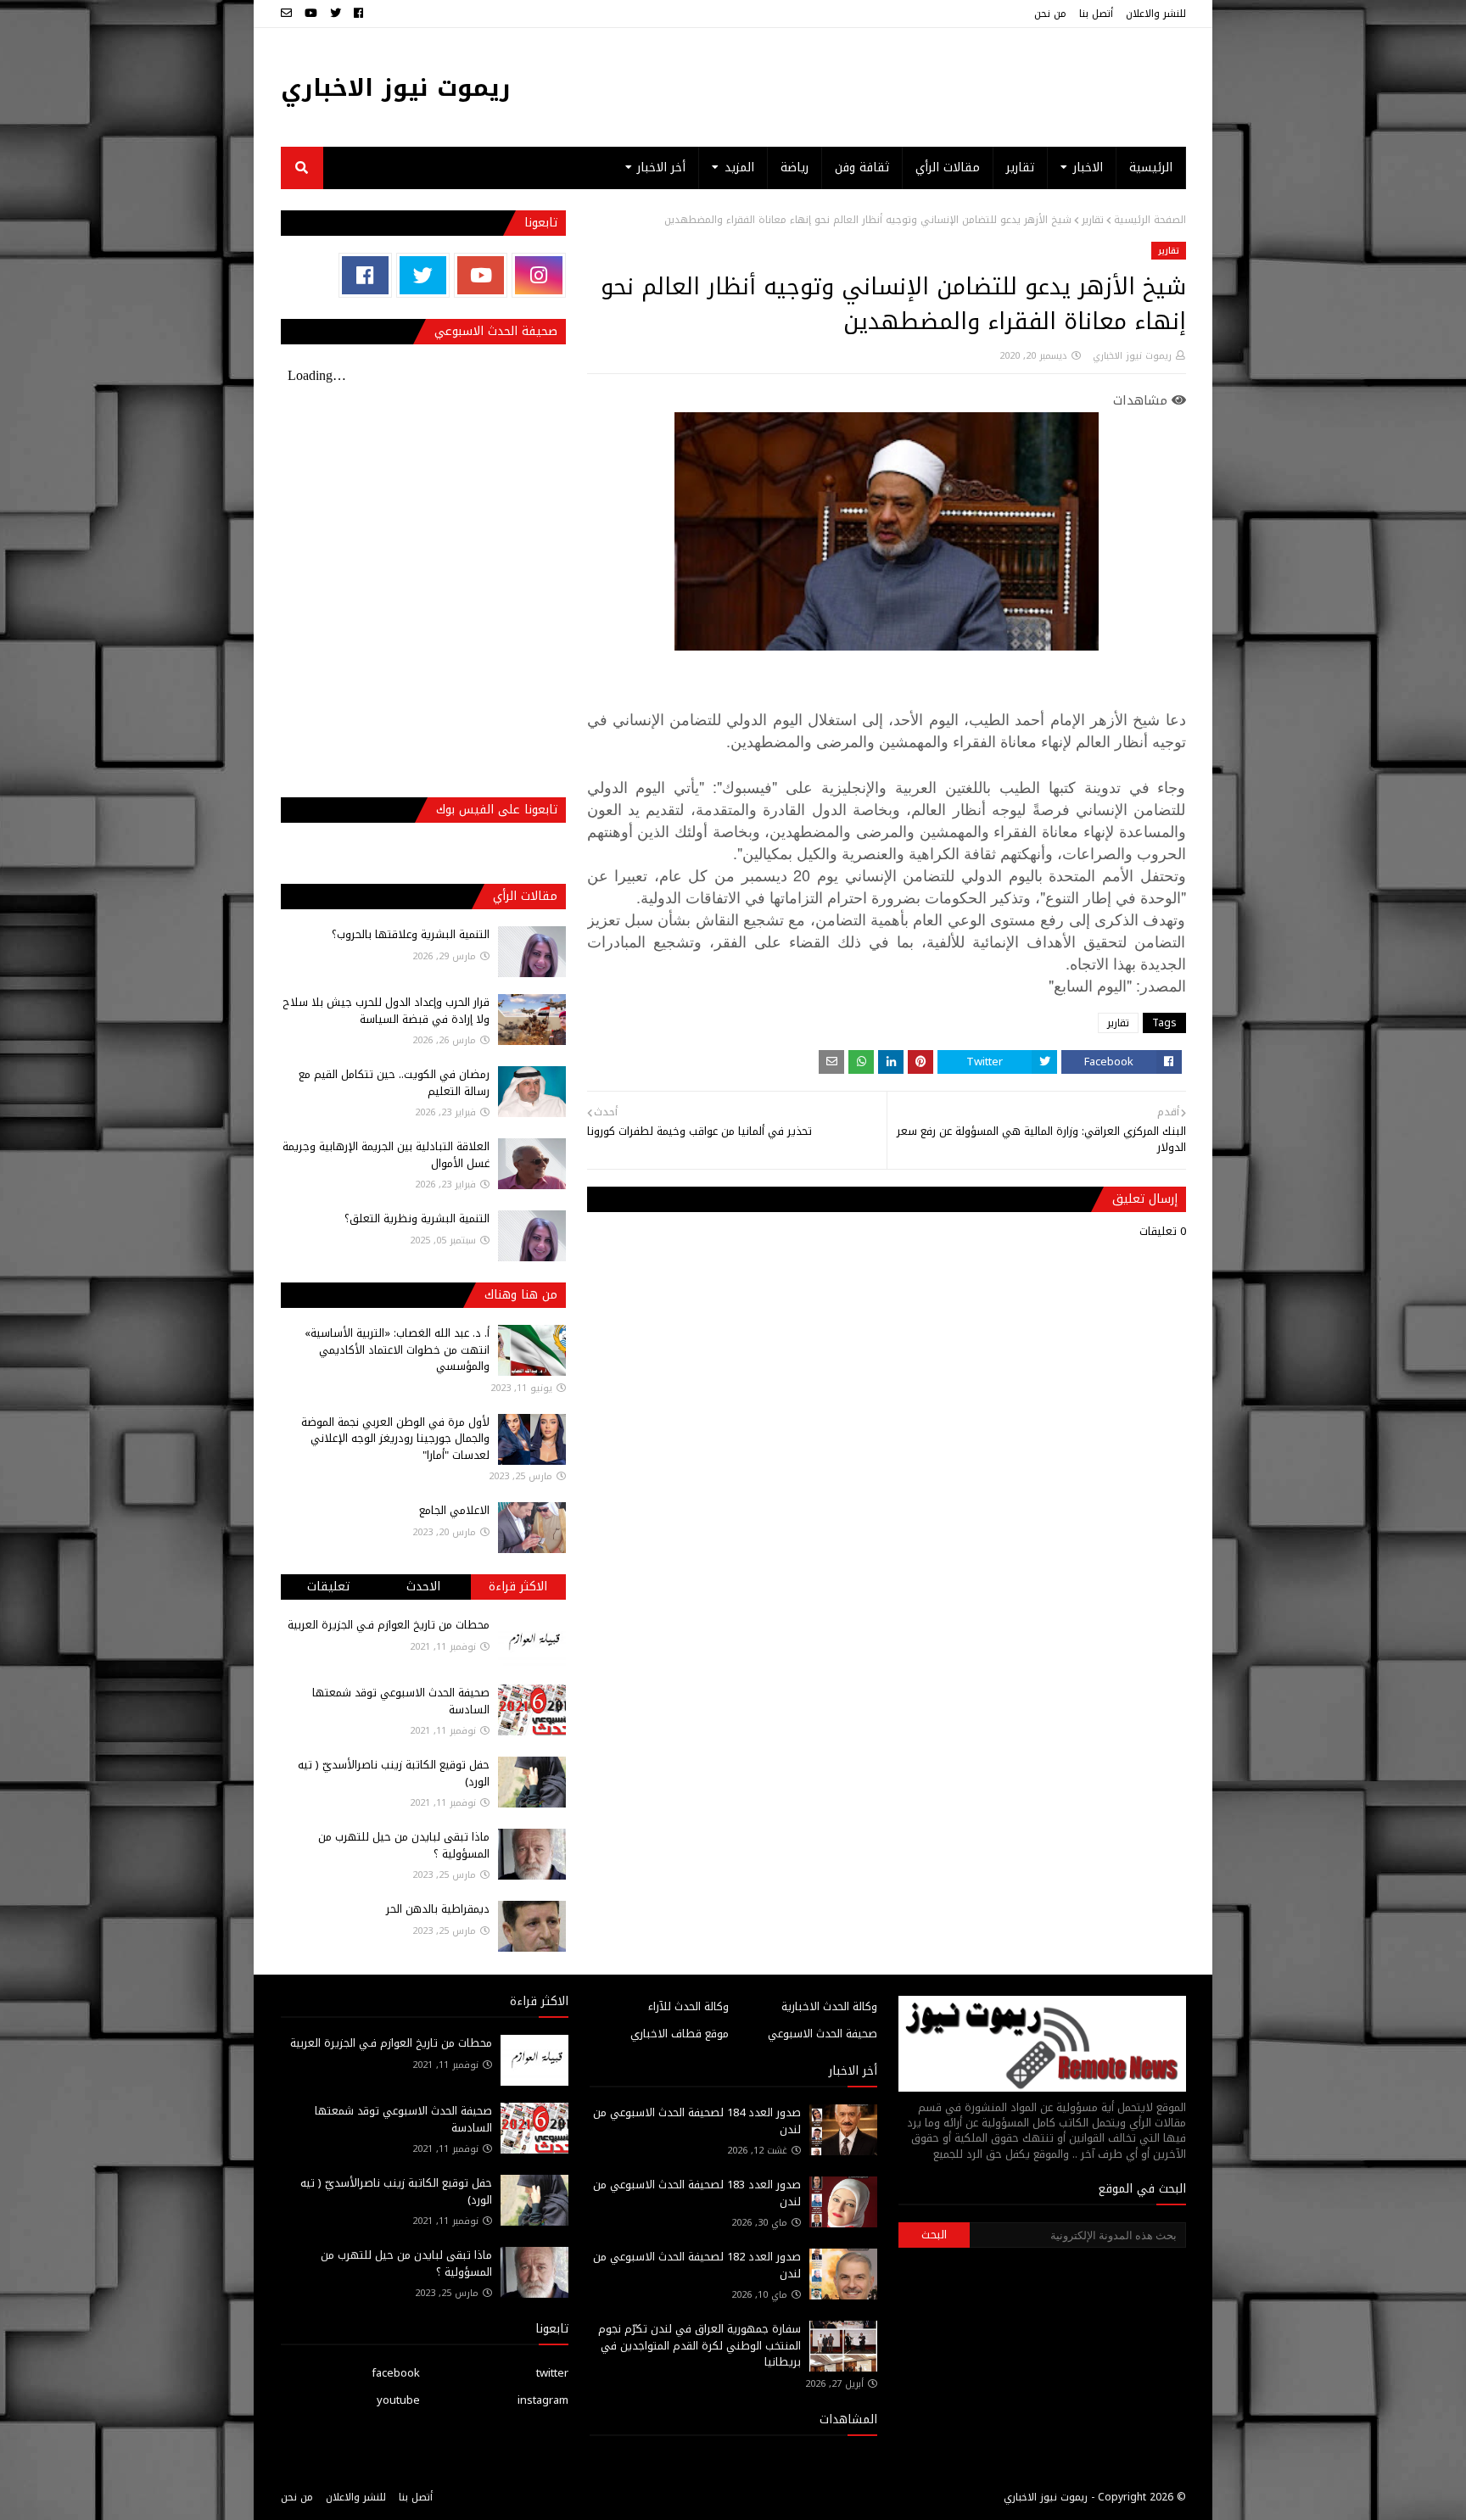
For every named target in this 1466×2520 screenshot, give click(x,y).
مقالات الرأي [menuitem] (948, 168)
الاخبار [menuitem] (1088, 168)
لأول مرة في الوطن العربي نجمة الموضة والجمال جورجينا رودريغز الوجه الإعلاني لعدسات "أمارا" (395, 1439)
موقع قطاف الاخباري (680, 2034)
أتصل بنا (1096, 14)
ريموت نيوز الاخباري (396, 88)
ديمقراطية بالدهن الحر (438, 1909)
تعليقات (328, 1587)
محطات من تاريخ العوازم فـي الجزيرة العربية (389, 1625)
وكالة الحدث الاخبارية (829, 2006)
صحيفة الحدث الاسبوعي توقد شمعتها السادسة (401, 1701)
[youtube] (311, 14)
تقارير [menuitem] (1020, 168)
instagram (543, 2400)
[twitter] (336, 14)
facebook (396, 2373)
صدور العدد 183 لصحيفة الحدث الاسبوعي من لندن (697, 2193)
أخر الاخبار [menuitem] (661, 168)
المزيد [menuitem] (739, 168)
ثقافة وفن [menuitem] (862, 168)
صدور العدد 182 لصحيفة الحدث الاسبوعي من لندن (697, 2265)
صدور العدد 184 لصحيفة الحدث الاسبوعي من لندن (697, 2121)
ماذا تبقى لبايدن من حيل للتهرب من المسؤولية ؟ (404, 1845)
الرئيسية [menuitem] (1151, 168)
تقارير (1093, 220)
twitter (552, 2373)
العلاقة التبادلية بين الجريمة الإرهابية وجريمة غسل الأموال (386, 1155)
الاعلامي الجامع (454, 1510)
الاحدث (423, 1587)
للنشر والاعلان (1156, 14)
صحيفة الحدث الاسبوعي (823, 2034)
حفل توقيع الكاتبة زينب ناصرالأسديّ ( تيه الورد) (394, 1773)
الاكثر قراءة (518, 1587)
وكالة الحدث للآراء (688, 2006)
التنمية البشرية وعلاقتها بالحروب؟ (411, 934)
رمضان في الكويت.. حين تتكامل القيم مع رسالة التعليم (394, 1083)
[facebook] (358, 14)
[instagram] (538, 275)
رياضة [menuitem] (795, 168)
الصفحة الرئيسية (1150, 220)
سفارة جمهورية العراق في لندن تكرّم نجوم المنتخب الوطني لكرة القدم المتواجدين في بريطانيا (699, 2345)
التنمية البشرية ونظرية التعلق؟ (417, 1218)
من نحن (1050, 14)
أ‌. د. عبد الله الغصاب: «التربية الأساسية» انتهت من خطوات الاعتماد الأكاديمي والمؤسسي (397, 1349)
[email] (288, 14)
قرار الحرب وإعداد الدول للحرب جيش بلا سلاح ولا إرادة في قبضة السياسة (386, 1011)
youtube (398, 2400)
